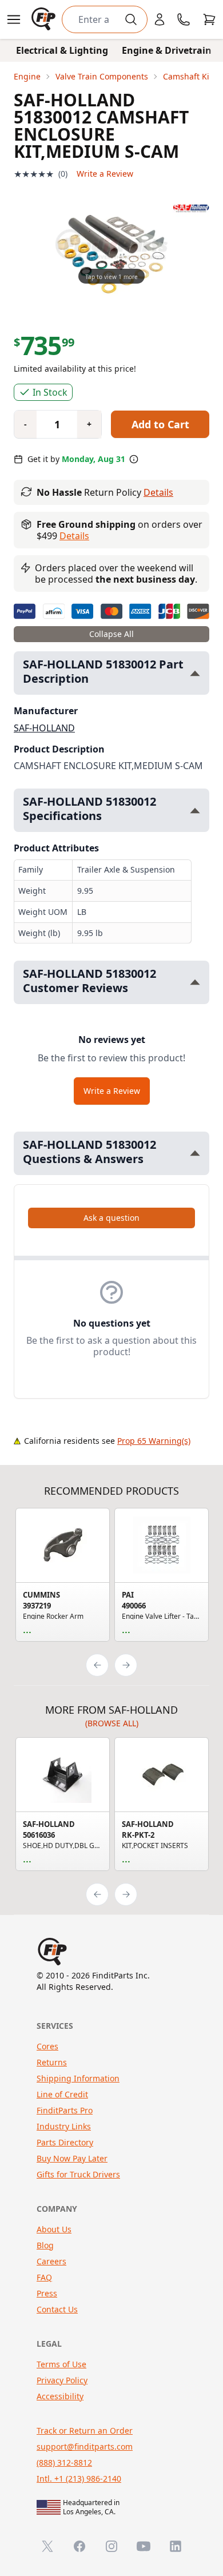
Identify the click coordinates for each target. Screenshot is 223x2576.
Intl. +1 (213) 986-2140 (79, 2479)
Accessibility (60, 2396)
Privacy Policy (62, 2380)
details (74, 536)
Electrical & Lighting (62, 50)
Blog (45, 2245)
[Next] (126, 1665)
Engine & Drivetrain (167, 50)
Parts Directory (65, 2142)
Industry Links (64, 2126)
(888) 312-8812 (64, 2462)
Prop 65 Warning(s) (154, 1441)
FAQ (44, 2277)
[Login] (160, 19)
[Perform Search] (131, 19)
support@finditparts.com (85, 2446)
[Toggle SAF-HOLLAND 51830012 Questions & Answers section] (195, 1153)
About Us (54, 2229)
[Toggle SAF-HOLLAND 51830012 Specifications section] (195, 811)
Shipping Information (78, 2078)
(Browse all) (112, 1723)
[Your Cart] (209, 19)
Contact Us (57, 2309)
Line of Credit (62, 2094)
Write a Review (105, 174)
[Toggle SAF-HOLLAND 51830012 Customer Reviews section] (195, 982)
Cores (47, 2046)
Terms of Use (61, 2364)
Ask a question (111, 1218)
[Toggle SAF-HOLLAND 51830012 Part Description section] (195, 673)
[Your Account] (160, 19)
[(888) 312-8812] (184, 19)
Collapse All (111, 634)
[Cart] (209, 19)
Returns (52, 2062)
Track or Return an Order (85, 2430)
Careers (51, 2261)
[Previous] (97, 1665)
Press (47, 2293)
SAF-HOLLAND (44, 728)
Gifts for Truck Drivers (78, 2174)
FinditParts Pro (65, 2110)
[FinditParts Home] (45, 19)
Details (158, 492)
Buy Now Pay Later (72, 2158)
